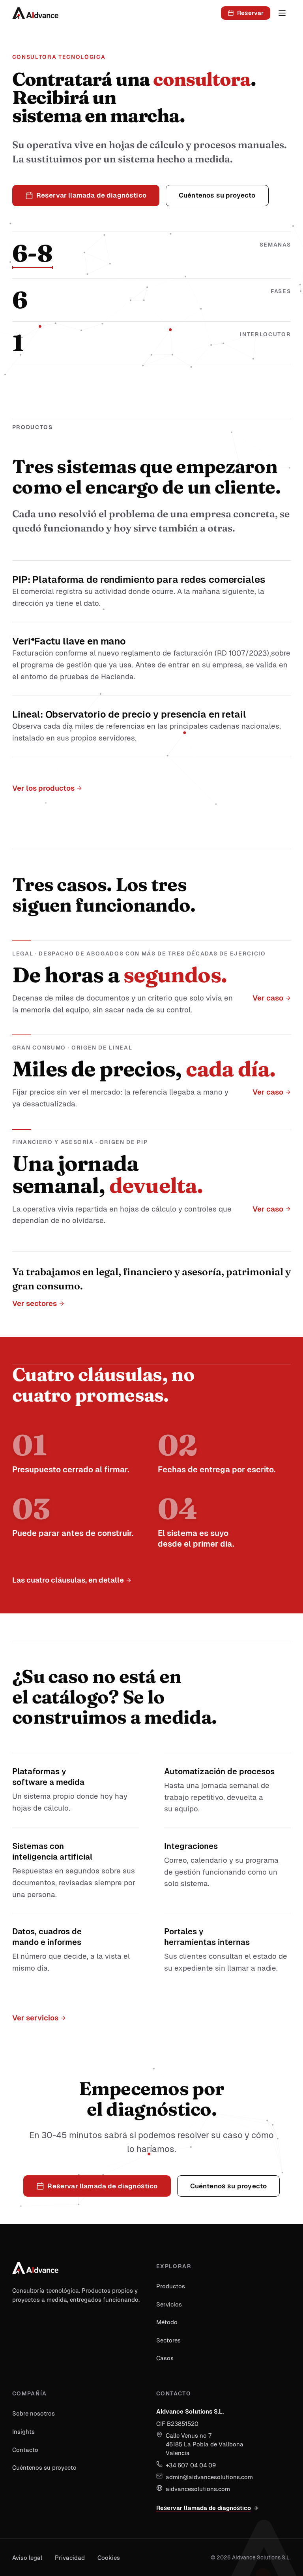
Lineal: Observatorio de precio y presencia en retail (129, 714)
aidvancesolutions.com (198, 2489)
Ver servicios (35, 2018)
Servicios (169, 2304)
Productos (171, 2286)
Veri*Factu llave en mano (69, 641)
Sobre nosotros (34, 2413)
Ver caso (267, 998)
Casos (165, 2358)
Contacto (25, 2450)
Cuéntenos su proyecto (44, 2468)
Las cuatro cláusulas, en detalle (68, 1580)
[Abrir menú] (282, 13)
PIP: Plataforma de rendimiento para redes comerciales (139, 579)
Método (167, 2322)
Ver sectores (35, 1304)
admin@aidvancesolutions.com (209, 2477)
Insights (23, 2432)
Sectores (168, 2340)
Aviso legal (27, 2558)
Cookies (109, 2558)
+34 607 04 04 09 (191, 2465)
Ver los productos (43, 788)
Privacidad (70, 2558)
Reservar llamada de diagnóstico (204, 2508)
